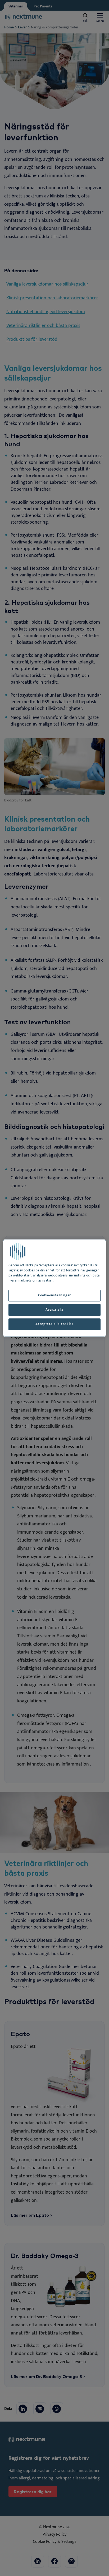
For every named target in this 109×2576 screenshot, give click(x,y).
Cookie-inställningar (54, 1296)
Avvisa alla (54, 1310)
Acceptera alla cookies (54, 1324)
